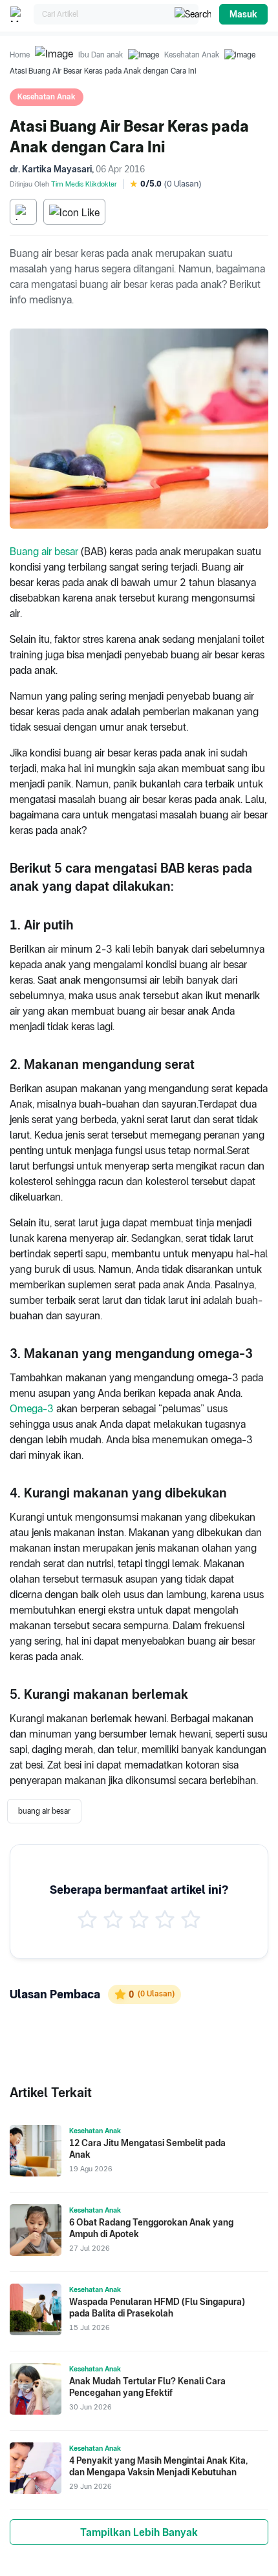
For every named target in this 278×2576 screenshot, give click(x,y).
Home (20, 55)
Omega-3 (32, 1409)
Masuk (243, 14)
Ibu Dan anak (101, 55)
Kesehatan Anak (192, 55)
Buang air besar (44, 552)
